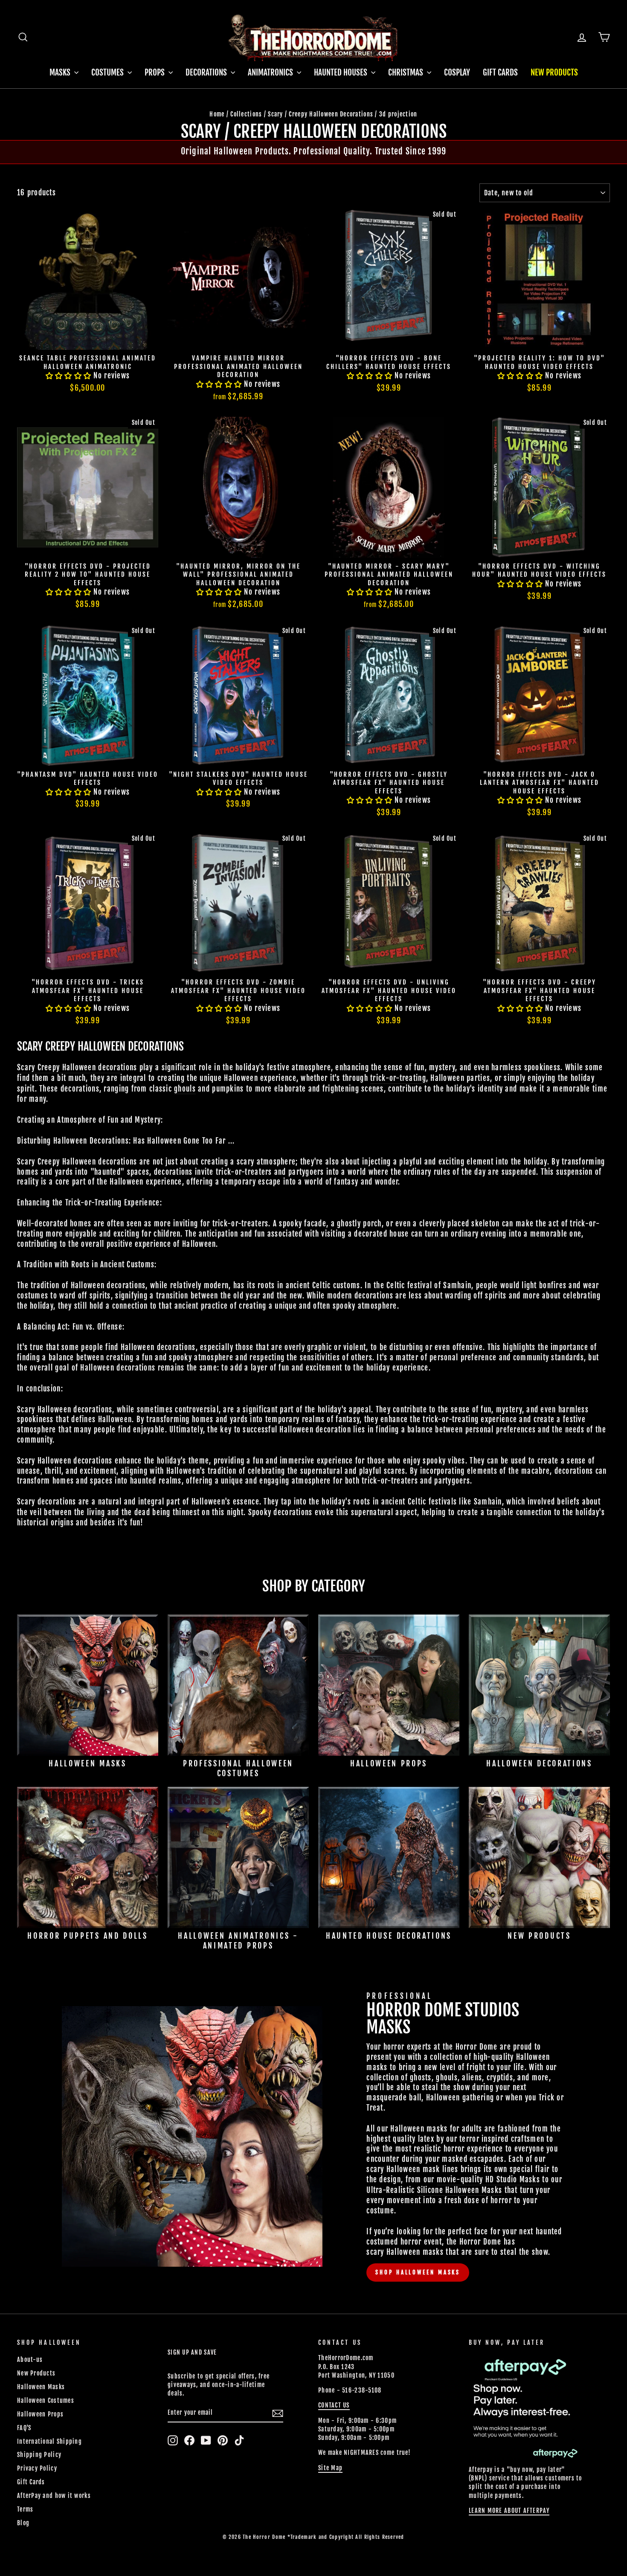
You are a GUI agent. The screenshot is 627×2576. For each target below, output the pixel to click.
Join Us (442, 1332)
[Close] (457, 1220)
